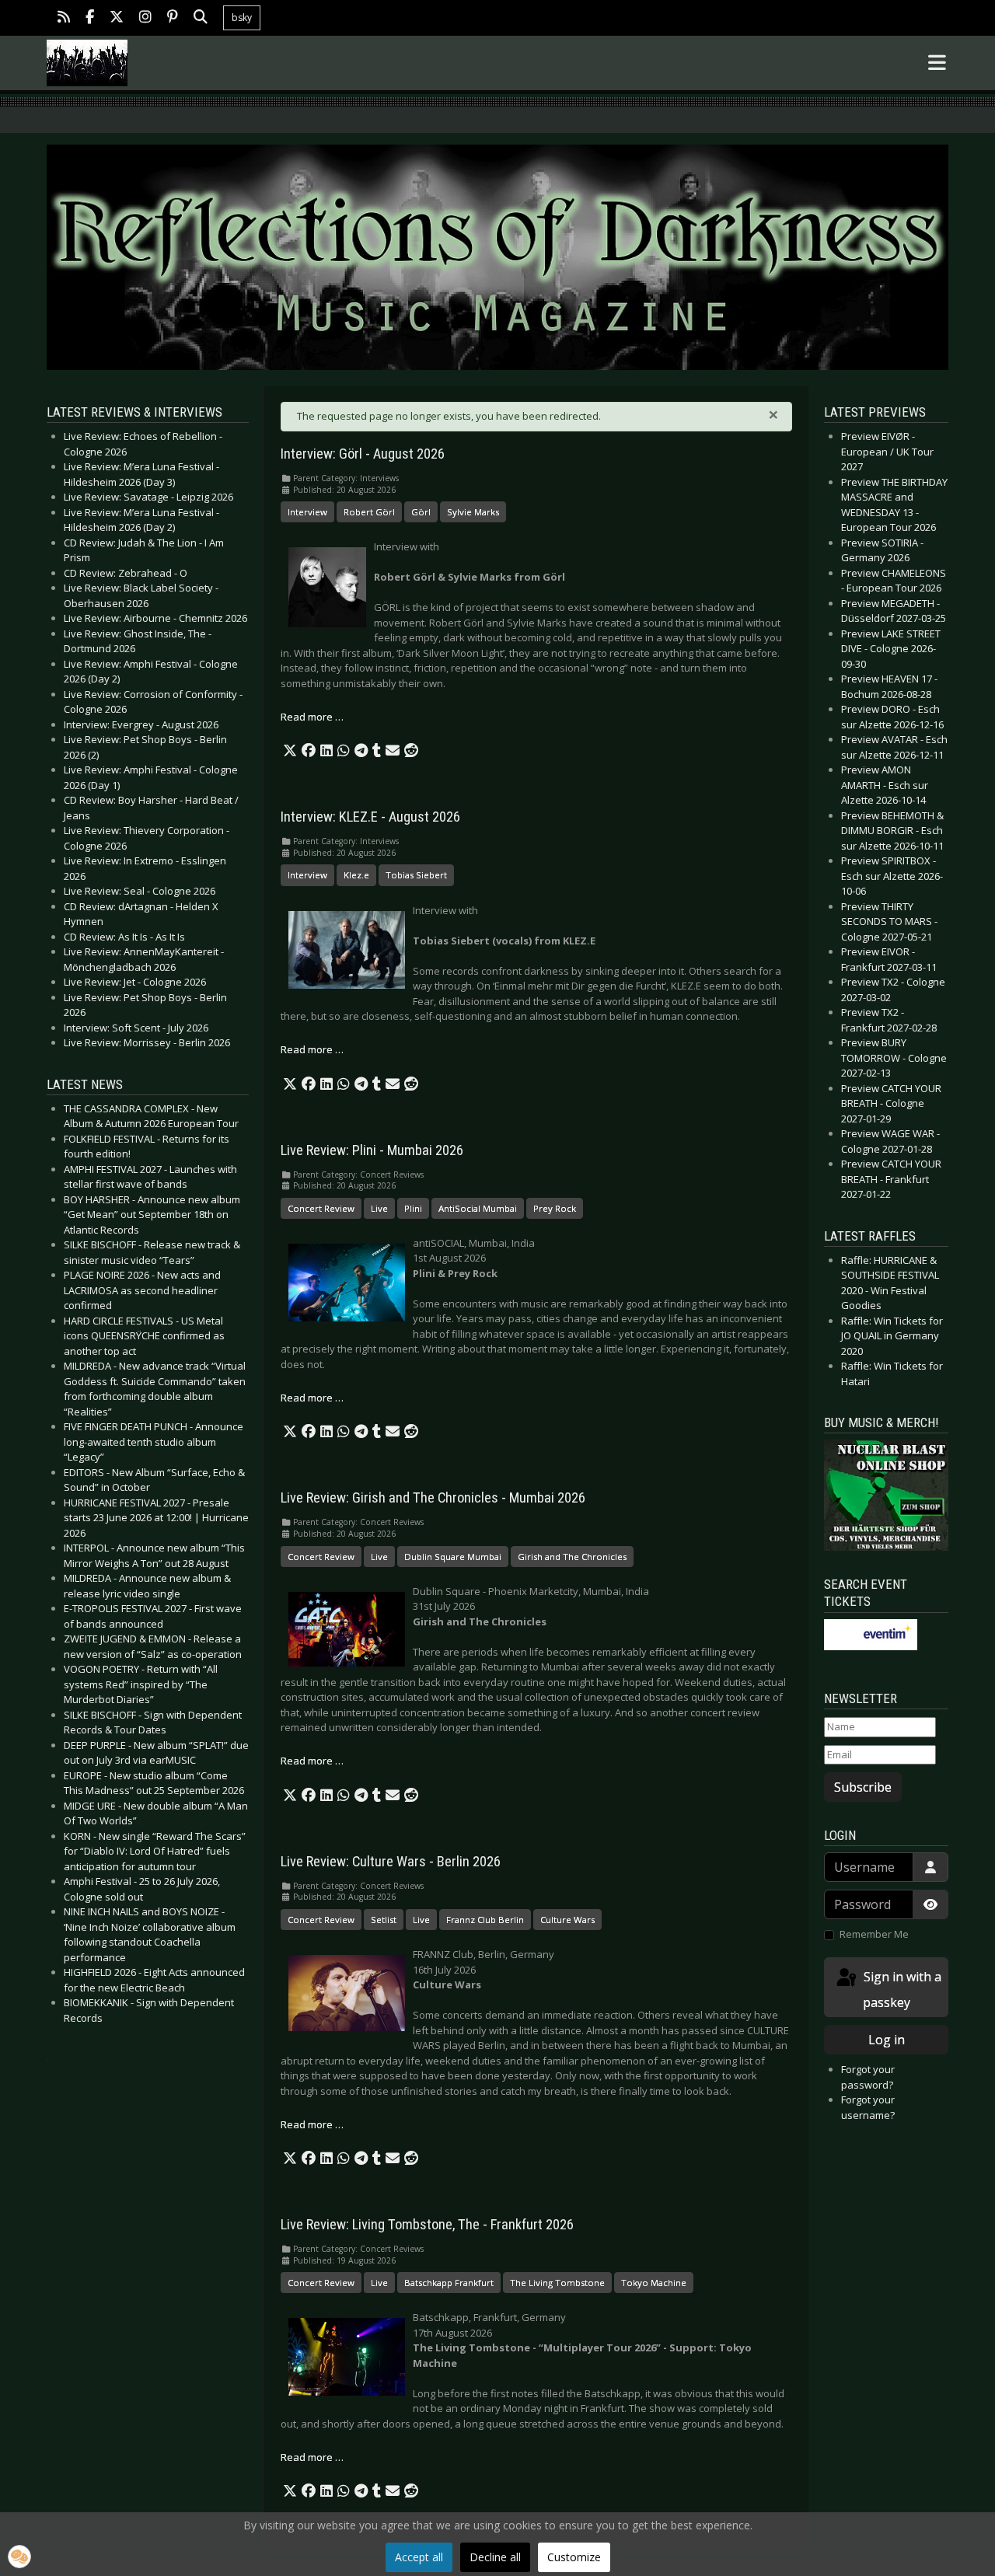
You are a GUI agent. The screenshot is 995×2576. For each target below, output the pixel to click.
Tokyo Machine (654, 2283)
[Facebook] (90, 18)
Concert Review (321, 1208)
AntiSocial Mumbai (478, 1208)
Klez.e (356, 875)
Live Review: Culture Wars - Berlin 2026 (391, 1862)
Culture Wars (567, 1920)
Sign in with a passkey (901, 1990)
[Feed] (64, 18)
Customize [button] (574, 2557)
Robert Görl (369, 512)
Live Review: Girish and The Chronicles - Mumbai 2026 (433, 1498)
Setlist (384, 1920)
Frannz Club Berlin (485, 1920)
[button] (290, 751)
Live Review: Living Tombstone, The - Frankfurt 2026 (427, 2225)
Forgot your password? (868, 2077)
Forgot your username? (868, 2107)
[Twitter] (117, 18)
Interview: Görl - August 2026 (363, 454)
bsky (242, 17)
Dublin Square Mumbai (453, 1557)
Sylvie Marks (473, 512)
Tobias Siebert (416, 875)
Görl (421, 512)
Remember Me (874, 1934)
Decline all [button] (495, 2557)
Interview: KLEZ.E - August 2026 (370, 817)
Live (379, 1208)
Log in (887, 2040)
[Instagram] (145, 18)
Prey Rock (555, 1208)
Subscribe (863, 1787)
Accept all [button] (419, 2557)
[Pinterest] (173, 18)
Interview (307, 512)
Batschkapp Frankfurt (449, 2283)
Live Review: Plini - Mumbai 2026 (372, 1150)
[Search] (201, 18)
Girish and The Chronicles (572, 1557)
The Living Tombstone (557, 2283)
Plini (413, 1208)
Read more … (312, 717)
